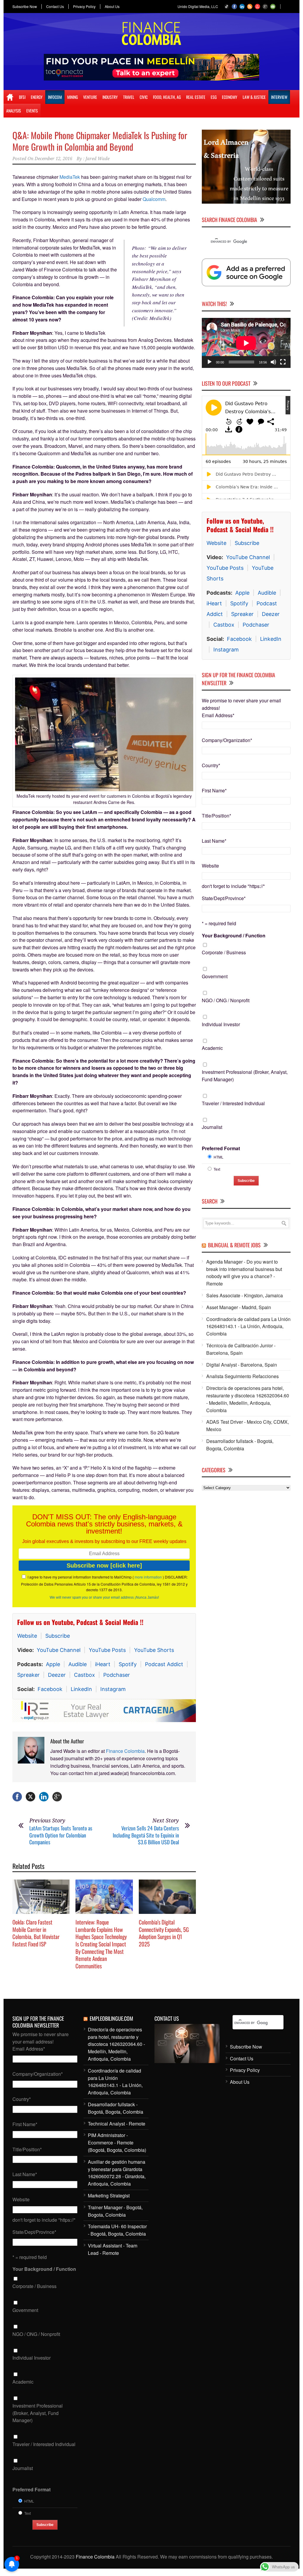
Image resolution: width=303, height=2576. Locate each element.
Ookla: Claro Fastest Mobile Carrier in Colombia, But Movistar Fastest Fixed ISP (36, 1933)
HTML (219, 1157)
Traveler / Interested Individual (233, 1103)
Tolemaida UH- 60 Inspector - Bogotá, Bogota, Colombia (117, 2230)
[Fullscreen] (283, 362)
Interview (279, 97)
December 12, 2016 (53, 159)
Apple (53, 1664)
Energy (37, 97)
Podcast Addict (164, 1664)
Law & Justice (254, 97)
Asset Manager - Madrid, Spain (239, 1307)
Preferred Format (221, 1148)
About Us (112, 7)
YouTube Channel (59, 1650)
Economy (230, 97)
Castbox (84, 1675)
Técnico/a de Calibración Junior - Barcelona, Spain (241, 1349)
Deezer (57, 1675)
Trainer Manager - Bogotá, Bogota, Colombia (115, 2211)
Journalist (212, 1127)
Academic (212, 1048)
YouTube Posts (107, 1650)
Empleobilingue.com (111, 2018)
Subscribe (58, 1636)
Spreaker (28, 1675)
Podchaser (117, 1675)
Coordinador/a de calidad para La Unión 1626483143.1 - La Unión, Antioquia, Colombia (248, 1326)
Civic (144, 97)
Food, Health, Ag (167, 97)
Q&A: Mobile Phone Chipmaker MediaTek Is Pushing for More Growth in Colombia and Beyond (100, 141)
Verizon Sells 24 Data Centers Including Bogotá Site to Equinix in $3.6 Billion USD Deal (146, 1835)
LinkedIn (81, 1689)
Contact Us (55, 7)
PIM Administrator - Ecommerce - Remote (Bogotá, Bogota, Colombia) (117, 2143)
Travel (129, 97)
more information (148, 1577)
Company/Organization (227, 740)
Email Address (218, 715)
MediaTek (70, 177)
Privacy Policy (84, 7)
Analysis (14, 111)
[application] (246, 343)
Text (217, 1169)
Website (27, 1636)
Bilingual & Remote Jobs (234, 1245)
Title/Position (216, 816)
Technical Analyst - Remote (117, 2124)
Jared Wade (97, 159)
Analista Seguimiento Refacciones (242, 1376)
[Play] (209, 362)
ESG (214, 97)
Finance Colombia (125, 1751)
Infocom (55, 97)
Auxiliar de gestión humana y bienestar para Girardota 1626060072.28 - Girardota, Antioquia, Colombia (117, 2173)
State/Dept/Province (224, 898)
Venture (90, 97)
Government (215, 976)
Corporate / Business (224, 952)
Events (32, 111)
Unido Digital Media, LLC (198, 6)
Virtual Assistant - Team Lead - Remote (113, 2249)
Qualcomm (154, 199)
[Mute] (273, 362)
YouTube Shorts (154, 1650)
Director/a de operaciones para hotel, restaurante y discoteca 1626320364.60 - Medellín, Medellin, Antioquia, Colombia (248, 1399)
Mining (72, 97)
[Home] (10, 97)
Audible (78, 1664)
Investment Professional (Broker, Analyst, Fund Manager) (245, 1076)
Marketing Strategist (109, 2196)
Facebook (50, 1689)
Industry (110, 97)
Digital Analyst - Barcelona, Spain (242, 1365)
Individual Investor (221, 1024)
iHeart (103, 1664)
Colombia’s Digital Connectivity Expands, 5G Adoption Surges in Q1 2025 (164, 1933)
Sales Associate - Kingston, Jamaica (245, 1295)
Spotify (128, 1664)
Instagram (113, 1689)
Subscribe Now (25, 7)
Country (211, 765)
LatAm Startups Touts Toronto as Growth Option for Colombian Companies (61, 1835)
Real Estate (196, 97)
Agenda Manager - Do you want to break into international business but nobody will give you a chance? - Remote (244, 1273)
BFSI (22, 97)
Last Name (214, 841)
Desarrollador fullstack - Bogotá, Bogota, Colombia (240, 1445)
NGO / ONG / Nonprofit (226, 1000)
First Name (214, 790)
